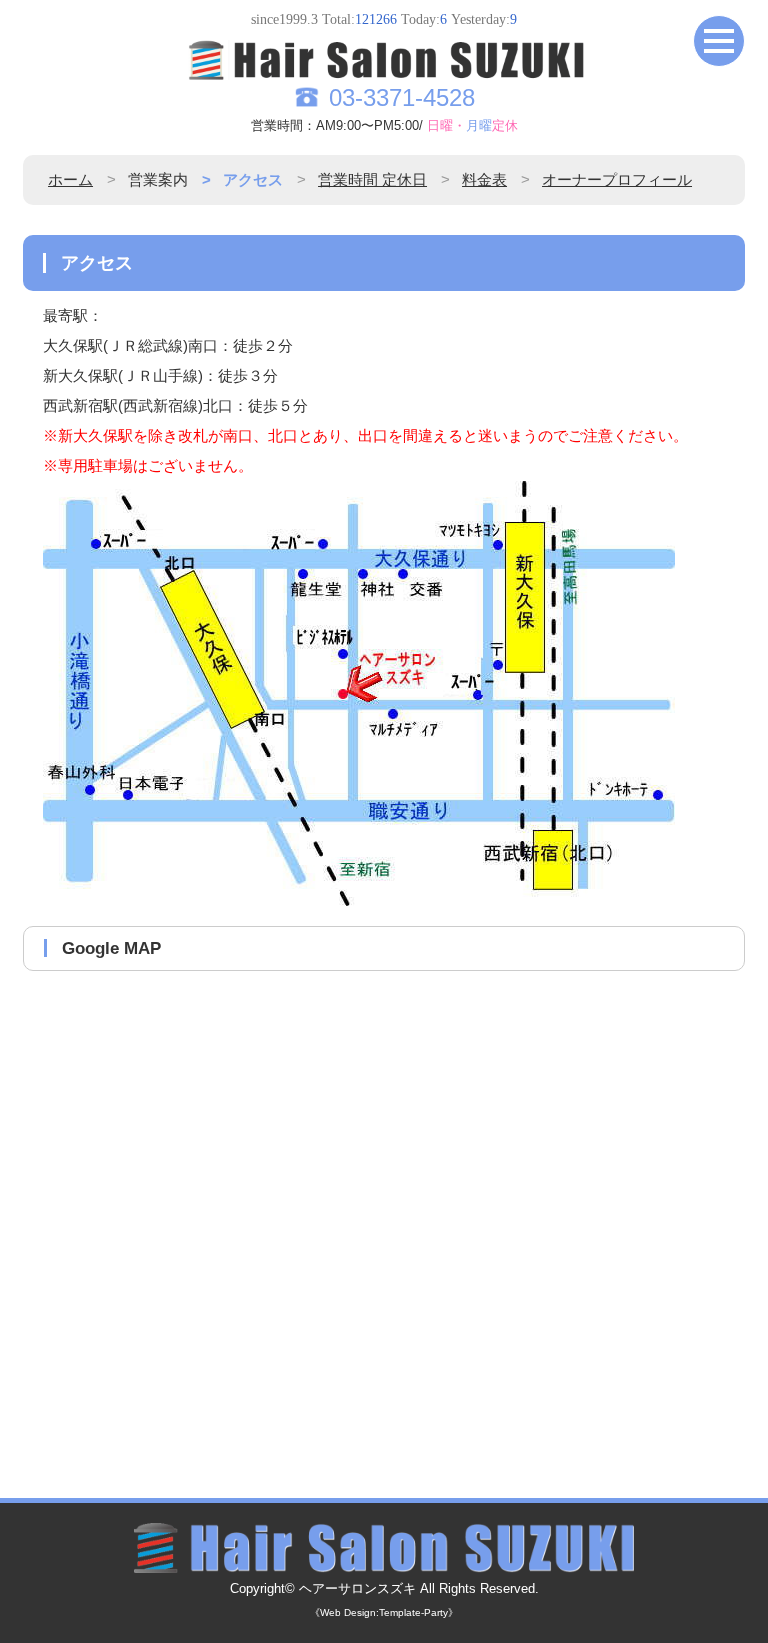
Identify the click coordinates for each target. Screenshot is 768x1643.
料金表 (484, 179)
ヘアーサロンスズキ (357, 1589)
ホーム (70, 179)
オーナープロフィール (617, 179)
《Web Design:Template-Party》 (384, 1612)
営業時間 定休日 (372, 179)
